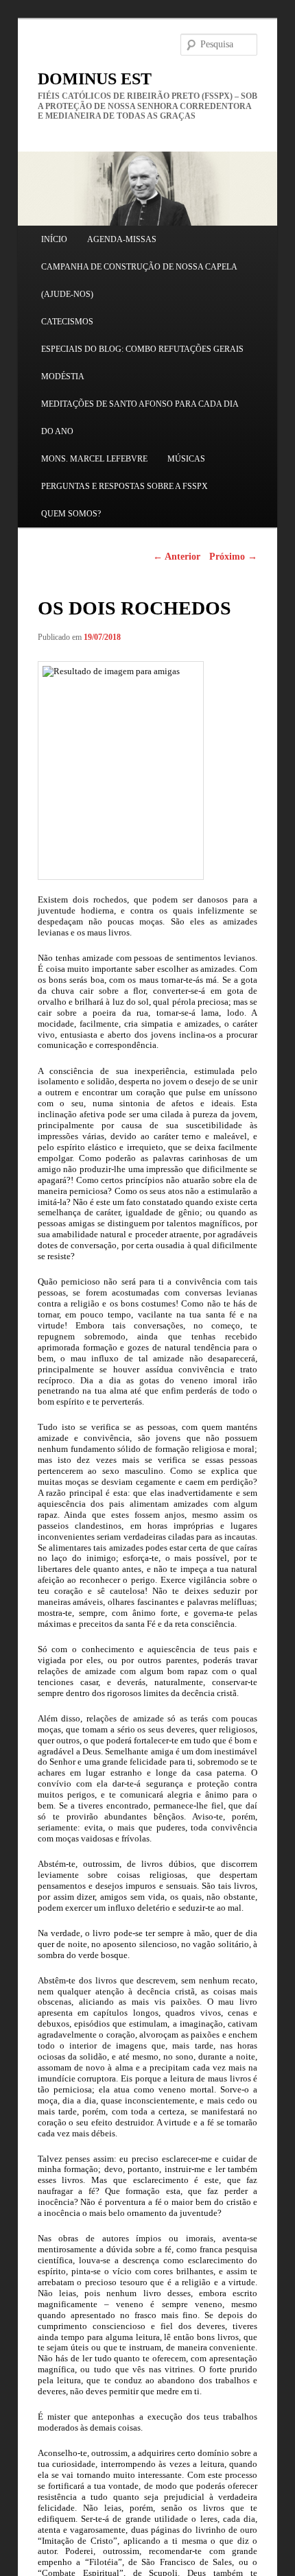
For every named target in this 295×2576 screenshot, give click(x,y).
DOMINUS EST (95, 79)
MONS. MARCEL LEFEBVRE (94, 459)
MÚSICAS (186, 459)
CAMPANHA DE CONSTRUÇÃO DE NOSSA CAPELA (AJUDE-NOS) (139, 281)
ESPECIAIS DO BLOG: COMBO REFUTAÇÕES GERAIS (142, 349)
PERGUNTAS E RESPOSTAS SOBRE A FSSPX (125, 486)
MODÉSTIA (63, 377)
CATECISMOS (67, 322)
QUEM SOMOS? (71, 514)
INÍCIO (54, 239)
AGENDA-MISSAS (122, 239)
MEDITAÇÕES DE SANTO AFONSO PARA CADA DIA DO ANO (140, 418)
